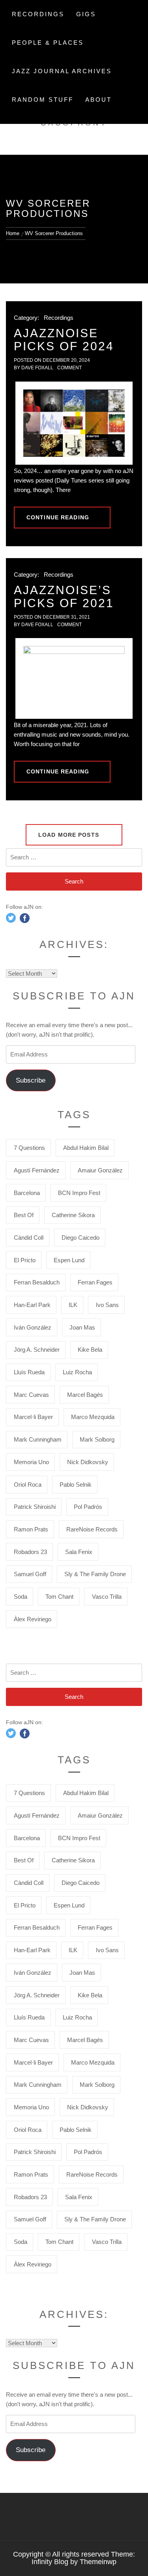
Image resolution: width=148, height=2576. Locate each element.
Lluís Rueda (29, 1372)
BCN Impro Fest (79, 1193)
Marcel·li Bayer (33, 1417)
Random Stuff (43, 100)
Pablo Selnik (76, 1485)
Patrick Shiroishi (35, 1507)
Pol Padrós (88, 1507)
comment (69, 368)
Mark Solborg (97, 1439)
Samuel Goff (30, 1574)
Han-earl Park (32, 1305)
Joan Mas (82, 1327)
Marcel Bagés (85, 1395)
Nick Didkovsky (88, 1462)
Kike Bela (90, 1350)
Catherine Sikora (73, 1215)
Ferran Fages (95, 1282)
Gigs (86, 14)
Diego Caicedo (81, 1238)
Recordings (38, 14)
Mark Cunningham (38, 1439)
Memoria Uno (31, 1462)
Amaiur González (100, 1170)
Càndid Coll (29, 1238)
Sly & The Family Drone (95, 1574)
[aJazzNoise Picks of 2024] (74, 423)
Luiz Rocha (77, 1372)
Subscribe (31, 1080)
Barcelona (27, 1193)
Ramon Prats (31, 1529)
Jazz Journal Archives (62, 71)
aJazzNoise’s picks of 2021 (64, 597)
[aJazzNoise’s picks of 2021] (74, 678)
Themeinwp (98, 2562)
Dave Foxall (37, 368)
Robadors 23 (30, 1552)
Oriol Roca (28, 1485)
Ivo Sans (107, 1305)
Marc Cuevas (31, 1395)
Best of (24, 1215)
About (98, 100)
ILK (73, 1305)
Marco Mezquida (93, 1417)
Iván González (33, 1327)
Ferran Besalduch (37, 1282)
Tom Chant (59, 1597)
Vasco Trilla (107, 1597)
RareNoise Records (92, 1529)
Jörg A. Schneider (37, 1350)
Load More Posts (70, 835)
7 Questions (29, 1148)
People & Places (48, 43)
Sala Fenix (79, 1552)
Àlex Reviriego (33, 1619)
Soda (21, 1597)
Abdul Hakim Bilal (86, 1148)
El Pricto (25, 1260)
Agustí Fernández (37, 1170)
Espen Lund (69, 1260)
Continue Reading (58, 517)
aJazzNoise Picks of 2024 (64, 340)
